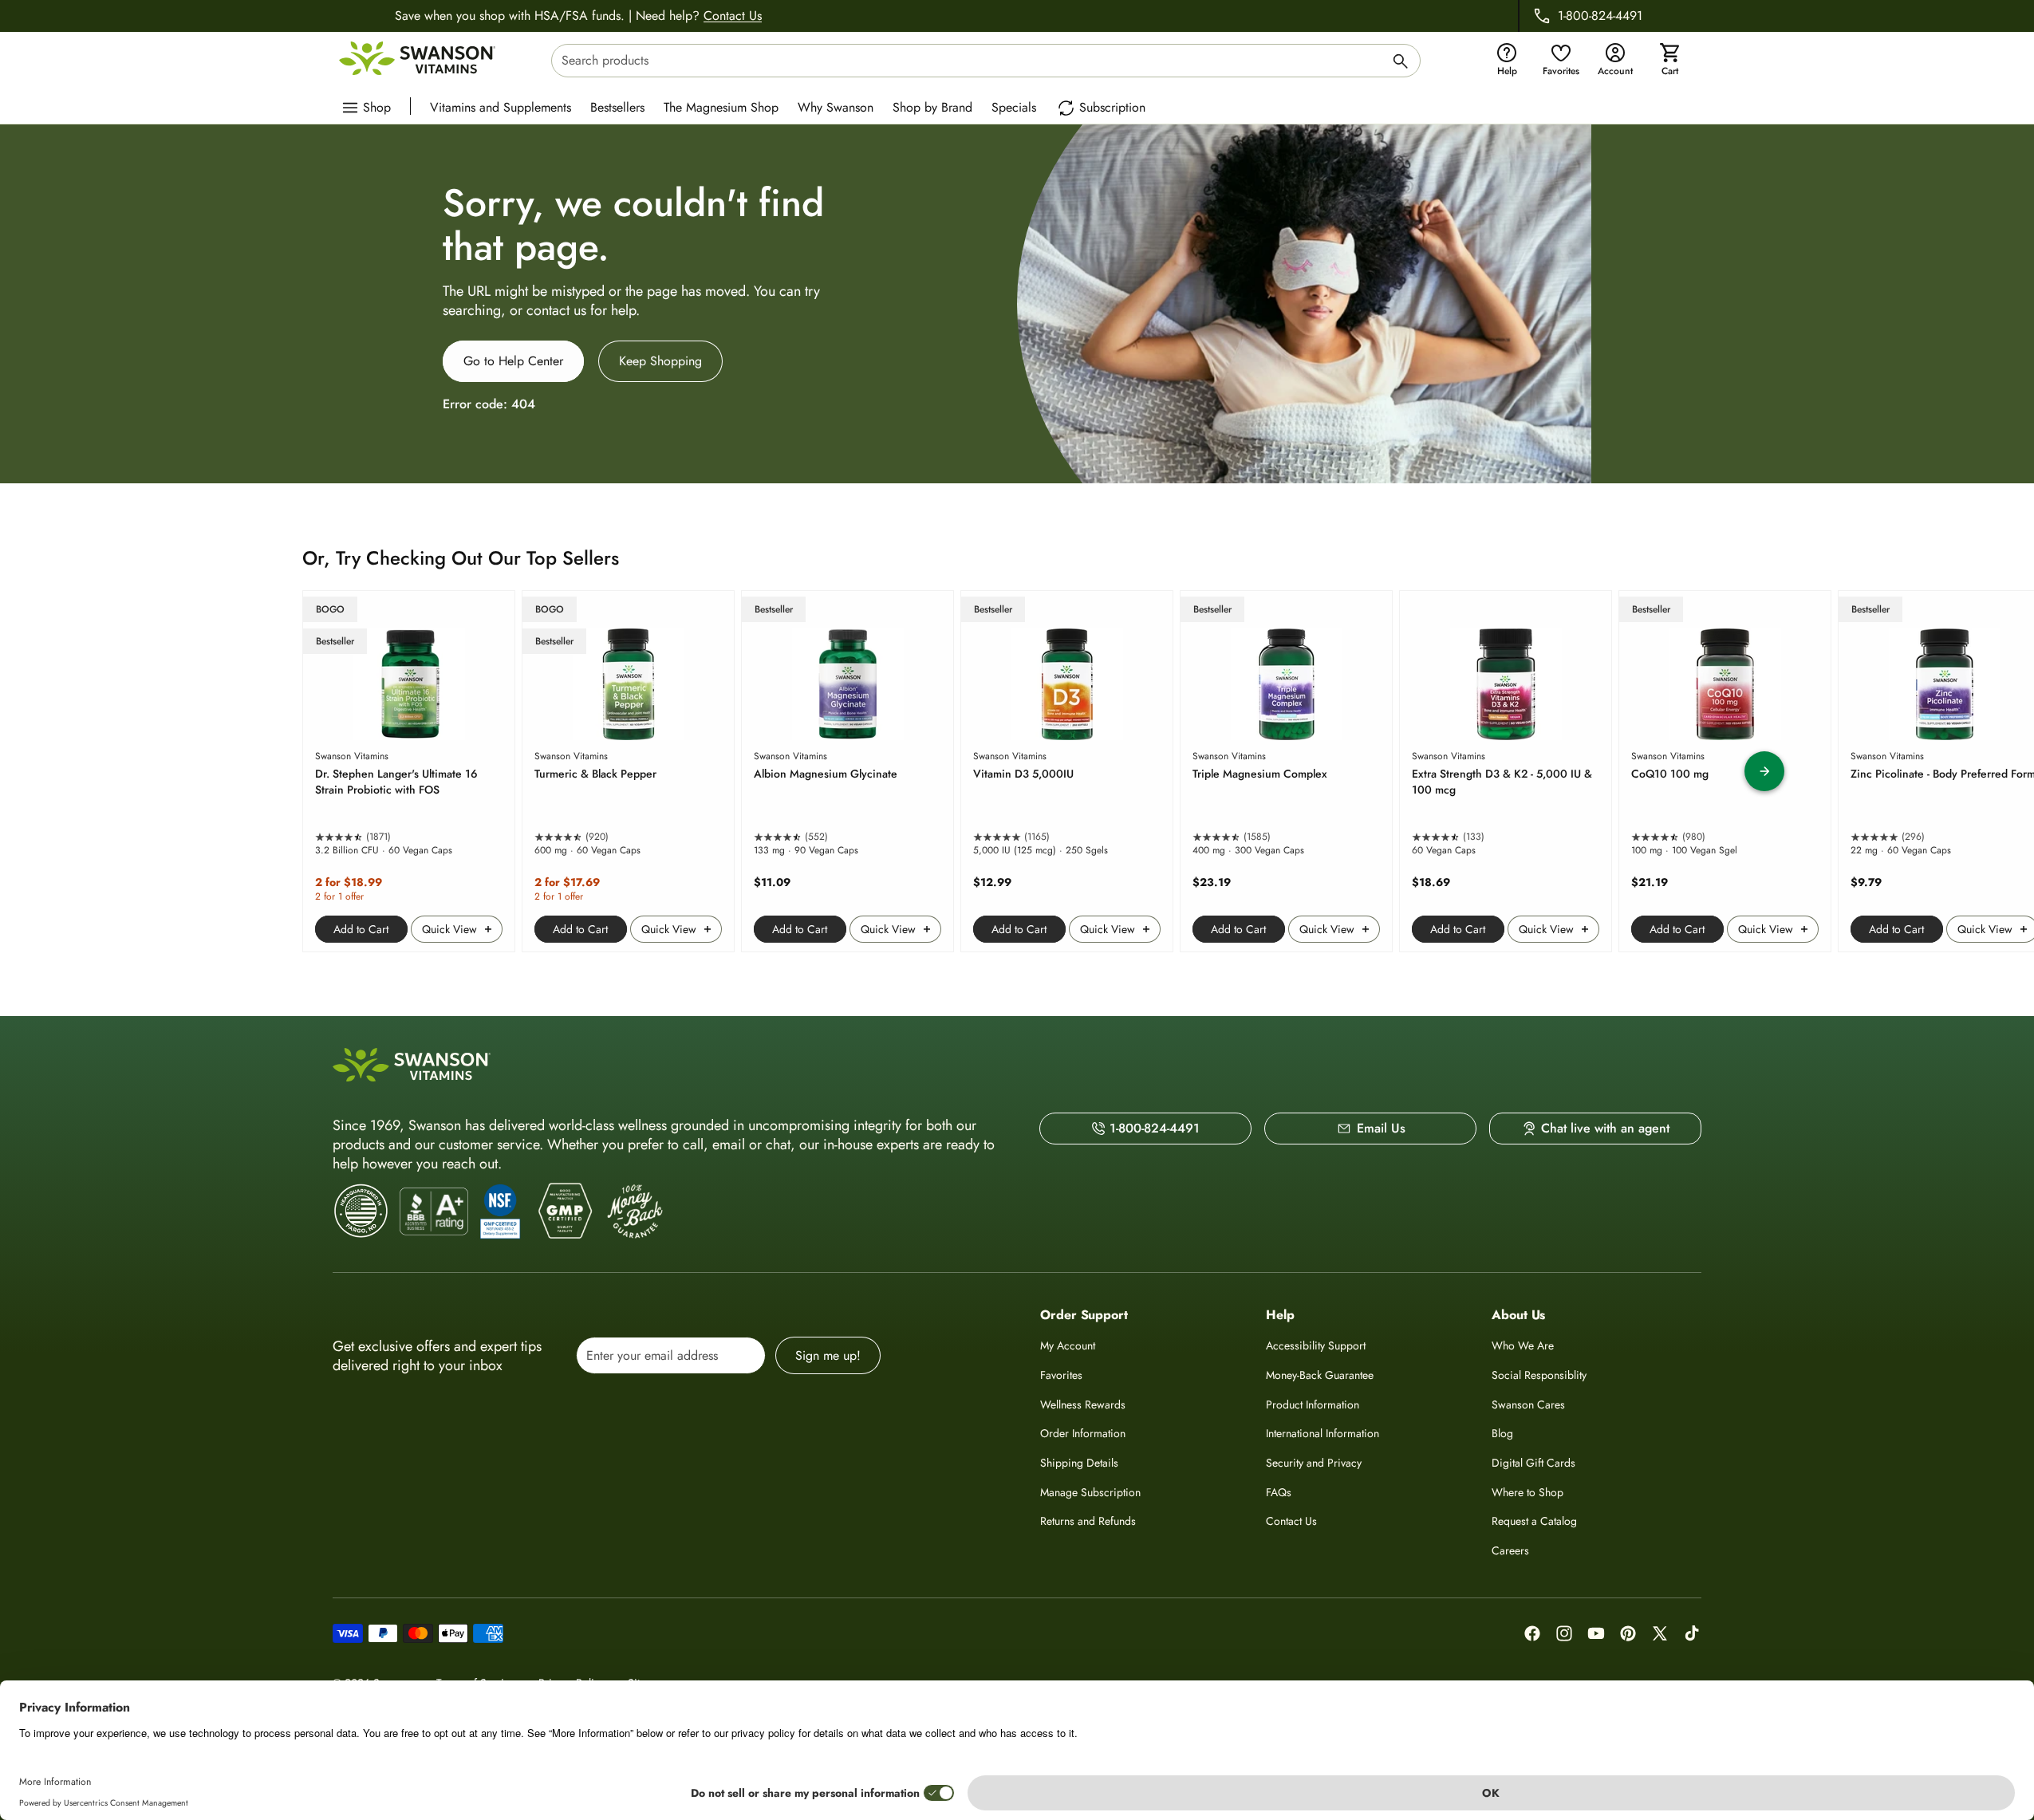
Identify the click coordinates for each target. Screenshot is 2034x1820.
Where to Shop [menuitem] (1527, 1492)
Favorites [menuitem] (1061, 1375)
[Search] (1401, 63)
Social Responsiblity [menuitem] (1539, 1375)
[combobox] (986, 61)
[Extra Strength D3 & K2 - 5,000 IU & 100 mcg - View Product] (1506, 771)
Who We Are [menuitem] (1523, 1345)
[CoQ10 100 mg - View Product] (1725, 771)
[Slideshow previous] (270, 771)
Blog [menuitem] (1502, 1433)
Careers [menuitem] (1510, 1550)
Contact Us (733, 16)
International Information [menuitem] (1322, 1433)
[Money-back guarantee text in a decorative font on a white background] (635, 1211)
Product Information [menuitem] (1313, 1404)
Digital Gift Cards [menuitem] (1533, 1463)
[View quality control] (500, 1211)
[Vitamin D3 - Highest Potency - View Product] (1067, 771)
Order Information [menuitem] (1083, 1433)
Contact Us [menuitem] (1291, 1521)
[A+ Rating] (434, 1211)
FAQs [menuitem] (1279, 1492)
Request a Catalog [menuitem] (1534, 1521)
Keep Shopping (660, 361)
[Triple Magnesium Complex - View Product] (1286, 771)
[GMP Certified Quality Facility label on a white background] (564, 1211)
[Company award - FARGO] (361, 1211)
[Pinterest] (1628, 1633)
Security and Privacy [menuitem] (1314, 1463)
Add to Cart (361, 929)
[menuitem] (505, 106)
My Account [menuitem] (1068, 1345)
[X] (1660, 1633)
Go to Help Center (513, 361)
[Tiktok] (1692, 1633)
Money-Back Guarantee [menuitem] (1320, 1375)
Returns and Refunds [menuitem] (1088, 1521)
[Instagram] (1564, 1633)
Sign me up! (828, 1355)
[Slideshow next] (1764, 771)
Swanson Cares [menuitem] (1528, 1404)
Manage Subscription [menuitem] (1090, 1492)
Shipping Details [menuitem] (1079, 1463)
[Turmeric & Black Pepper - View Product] (628, 771)
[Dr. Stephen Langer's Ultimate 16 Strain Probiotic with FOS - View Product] (409, 771)
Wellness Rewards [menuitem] (1083, 1404)
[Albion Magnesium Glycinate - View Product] (847, 771)
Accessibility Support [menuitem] (1316, 1345)
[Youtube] (1596, 1633)
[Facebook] (1532, 1633)
